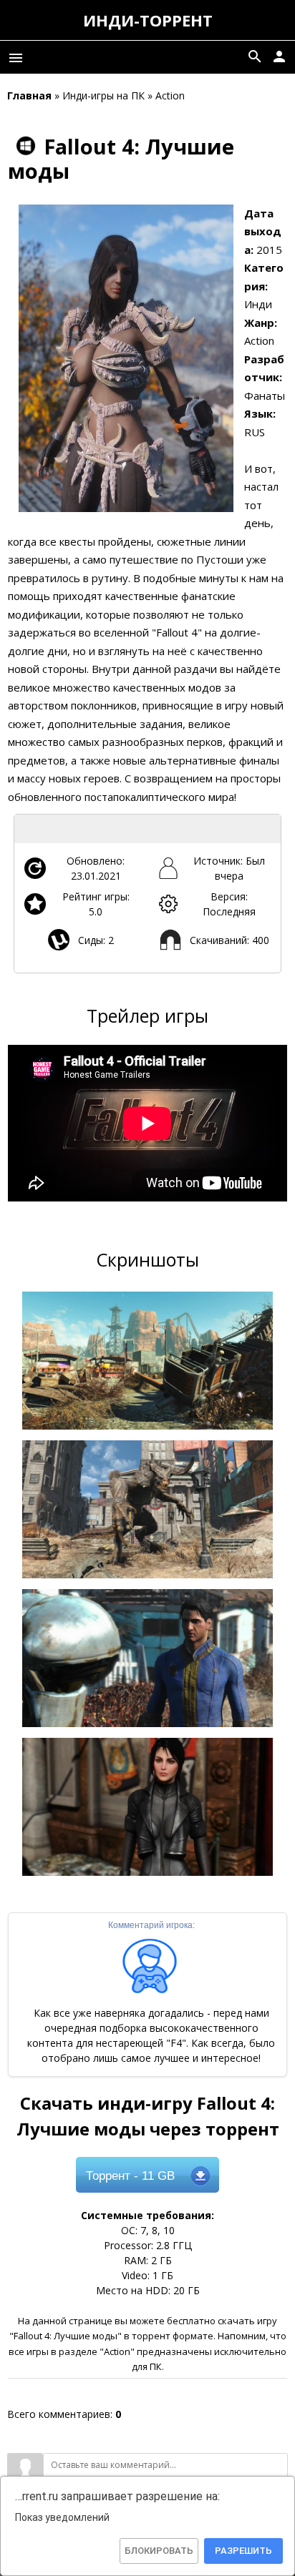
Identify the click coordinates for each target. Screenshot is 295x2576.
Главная (29, 95)
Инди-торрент (148, 20)
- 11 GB (130, 2176)
